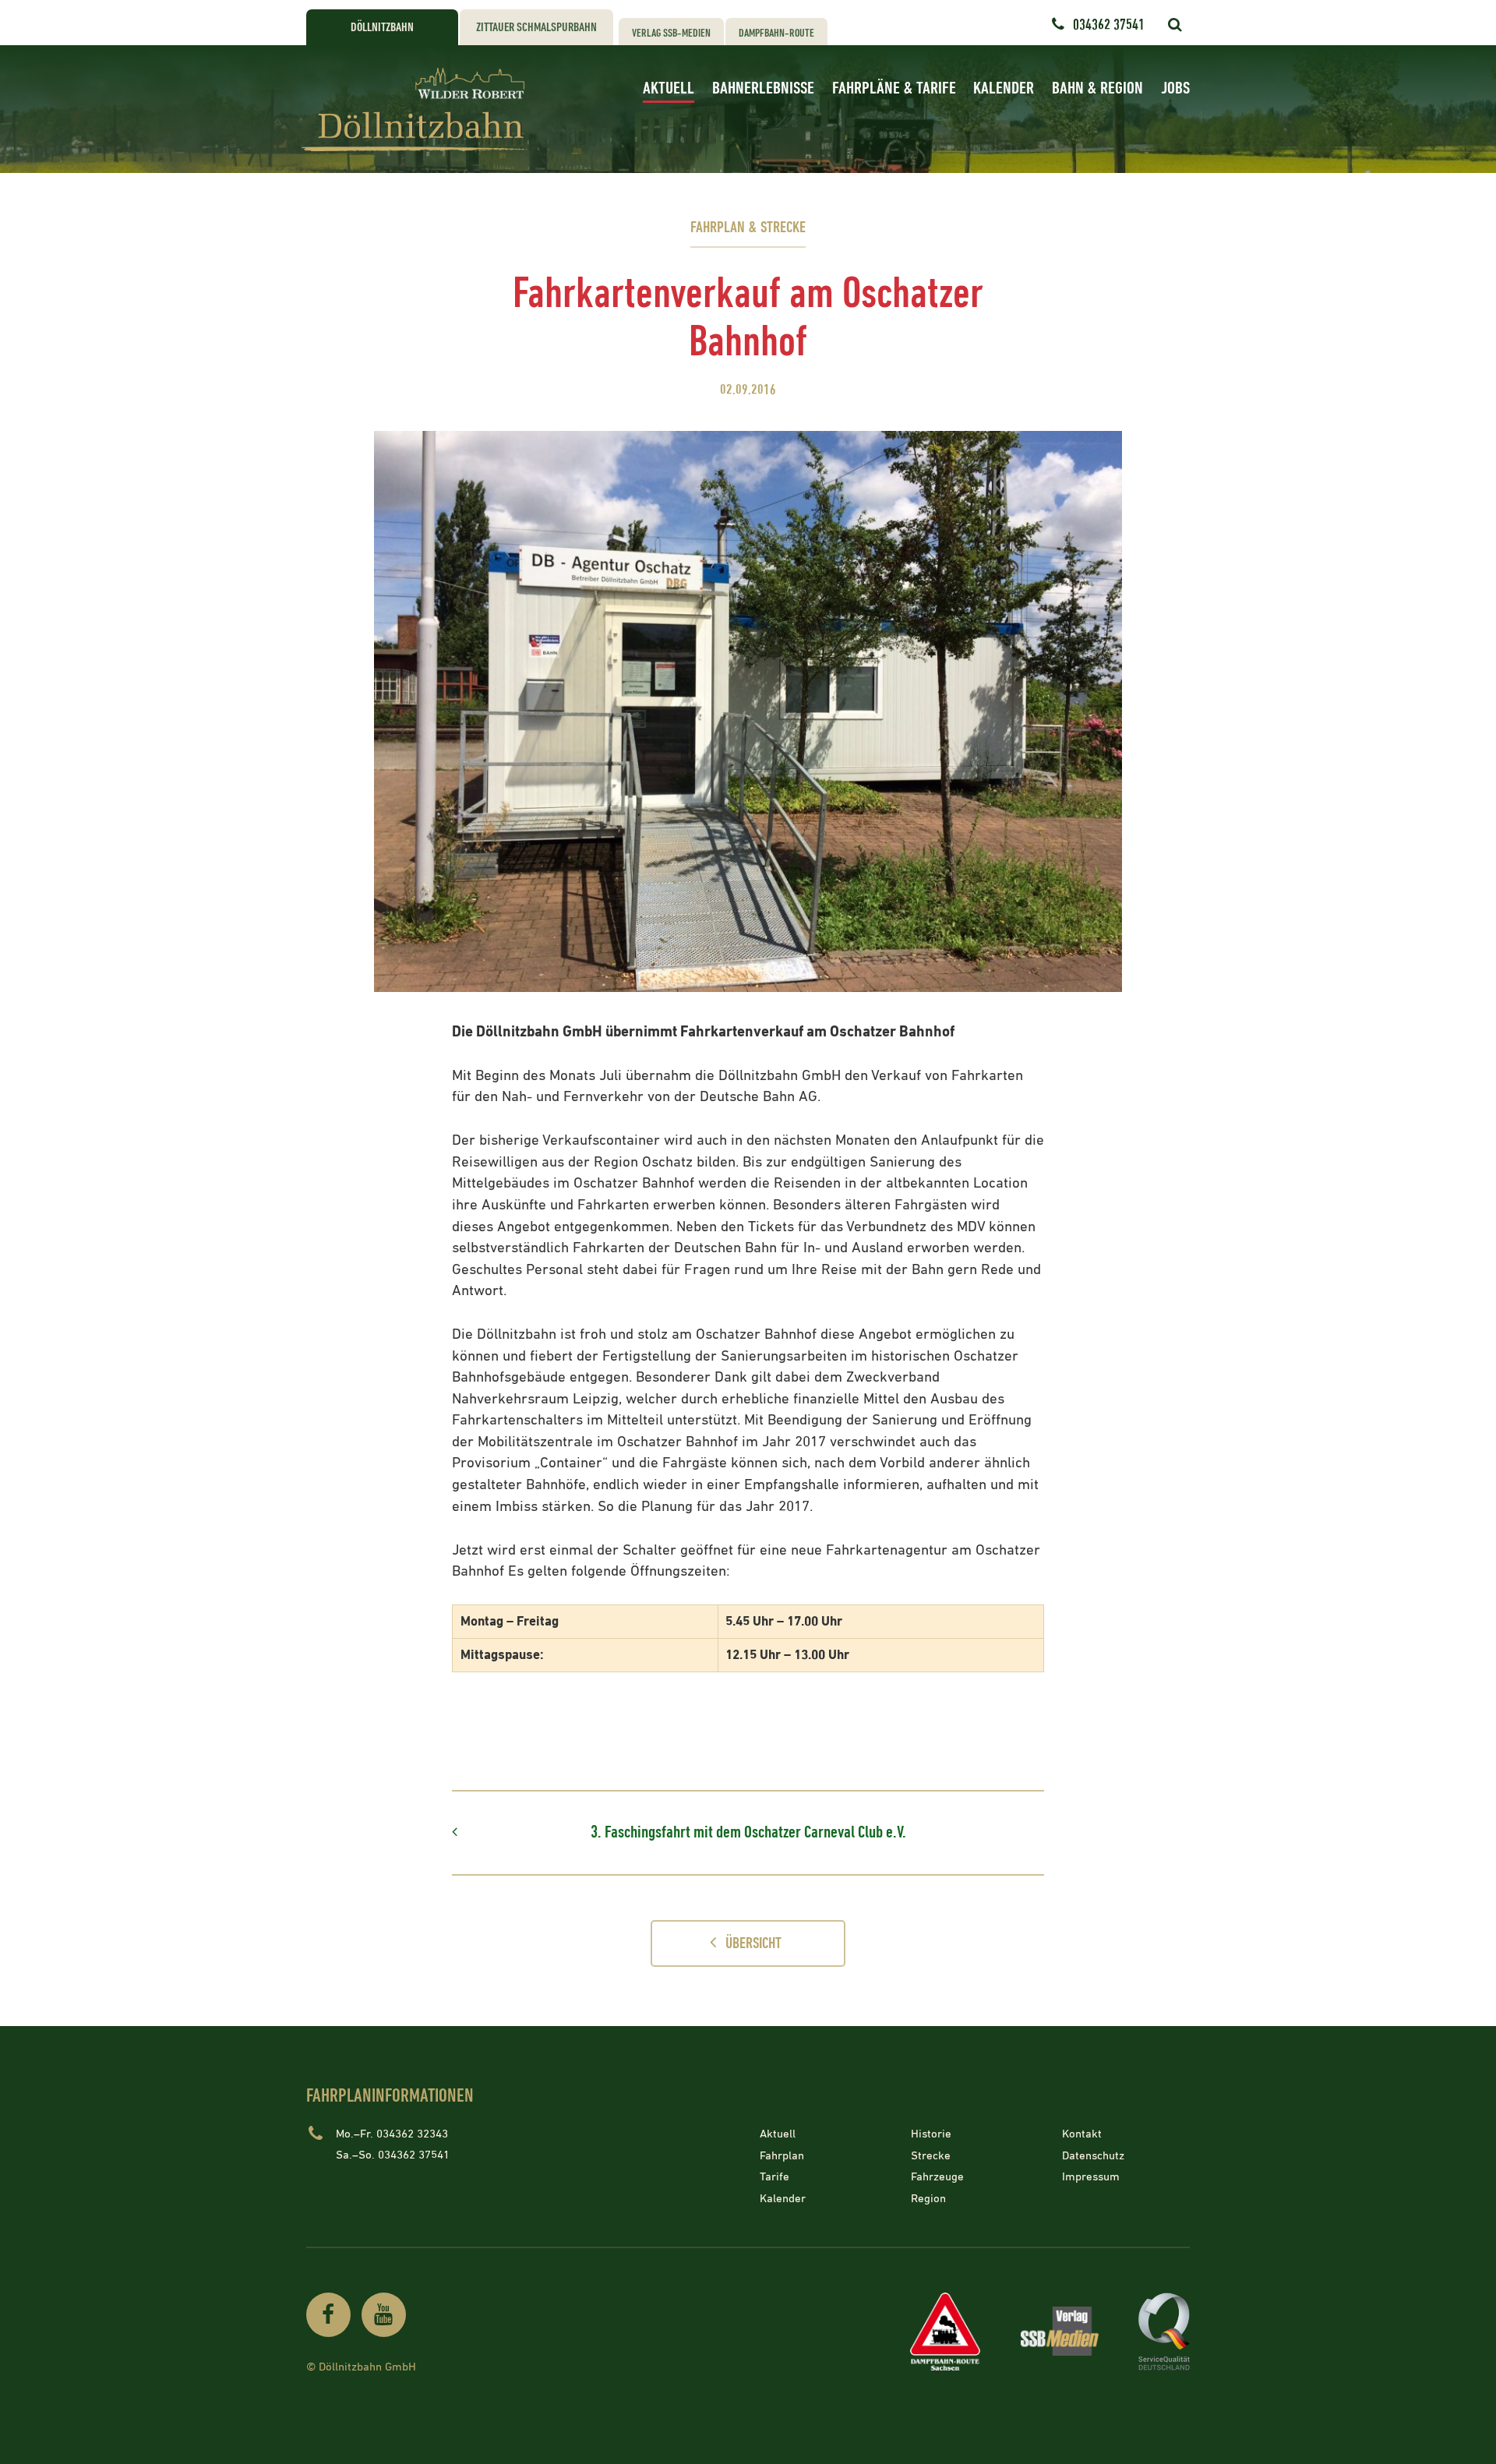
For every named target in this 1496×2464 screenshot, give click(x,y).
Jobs (1175, 88)
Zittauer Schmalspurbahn (536, 28)
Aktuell (669, 88)
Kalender (1004, 88)
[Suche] (1175, 25)
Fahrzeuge (937, 2177)
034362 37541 (1109, 25)
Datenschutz (1093, 2155)
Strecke (931, 2155)
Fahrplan (782, 2155)
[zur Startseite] (419, 109)
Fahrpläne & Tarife (894, 88)
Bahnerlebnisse (763, 88)
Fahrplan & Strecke (748, 228)
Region (928, 2198)
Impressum (1091, 2177)
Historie (931, 2134)
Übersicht (753, 1944)
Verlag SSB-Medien (671, 33)
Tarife (774, 2177)
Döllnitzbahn (382, 28)
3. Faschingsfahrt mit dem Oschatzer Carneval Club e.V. (748, 1832)
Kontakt (1082, 2134)
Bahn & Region (1097, 88)
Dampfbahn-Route (776, 33)
